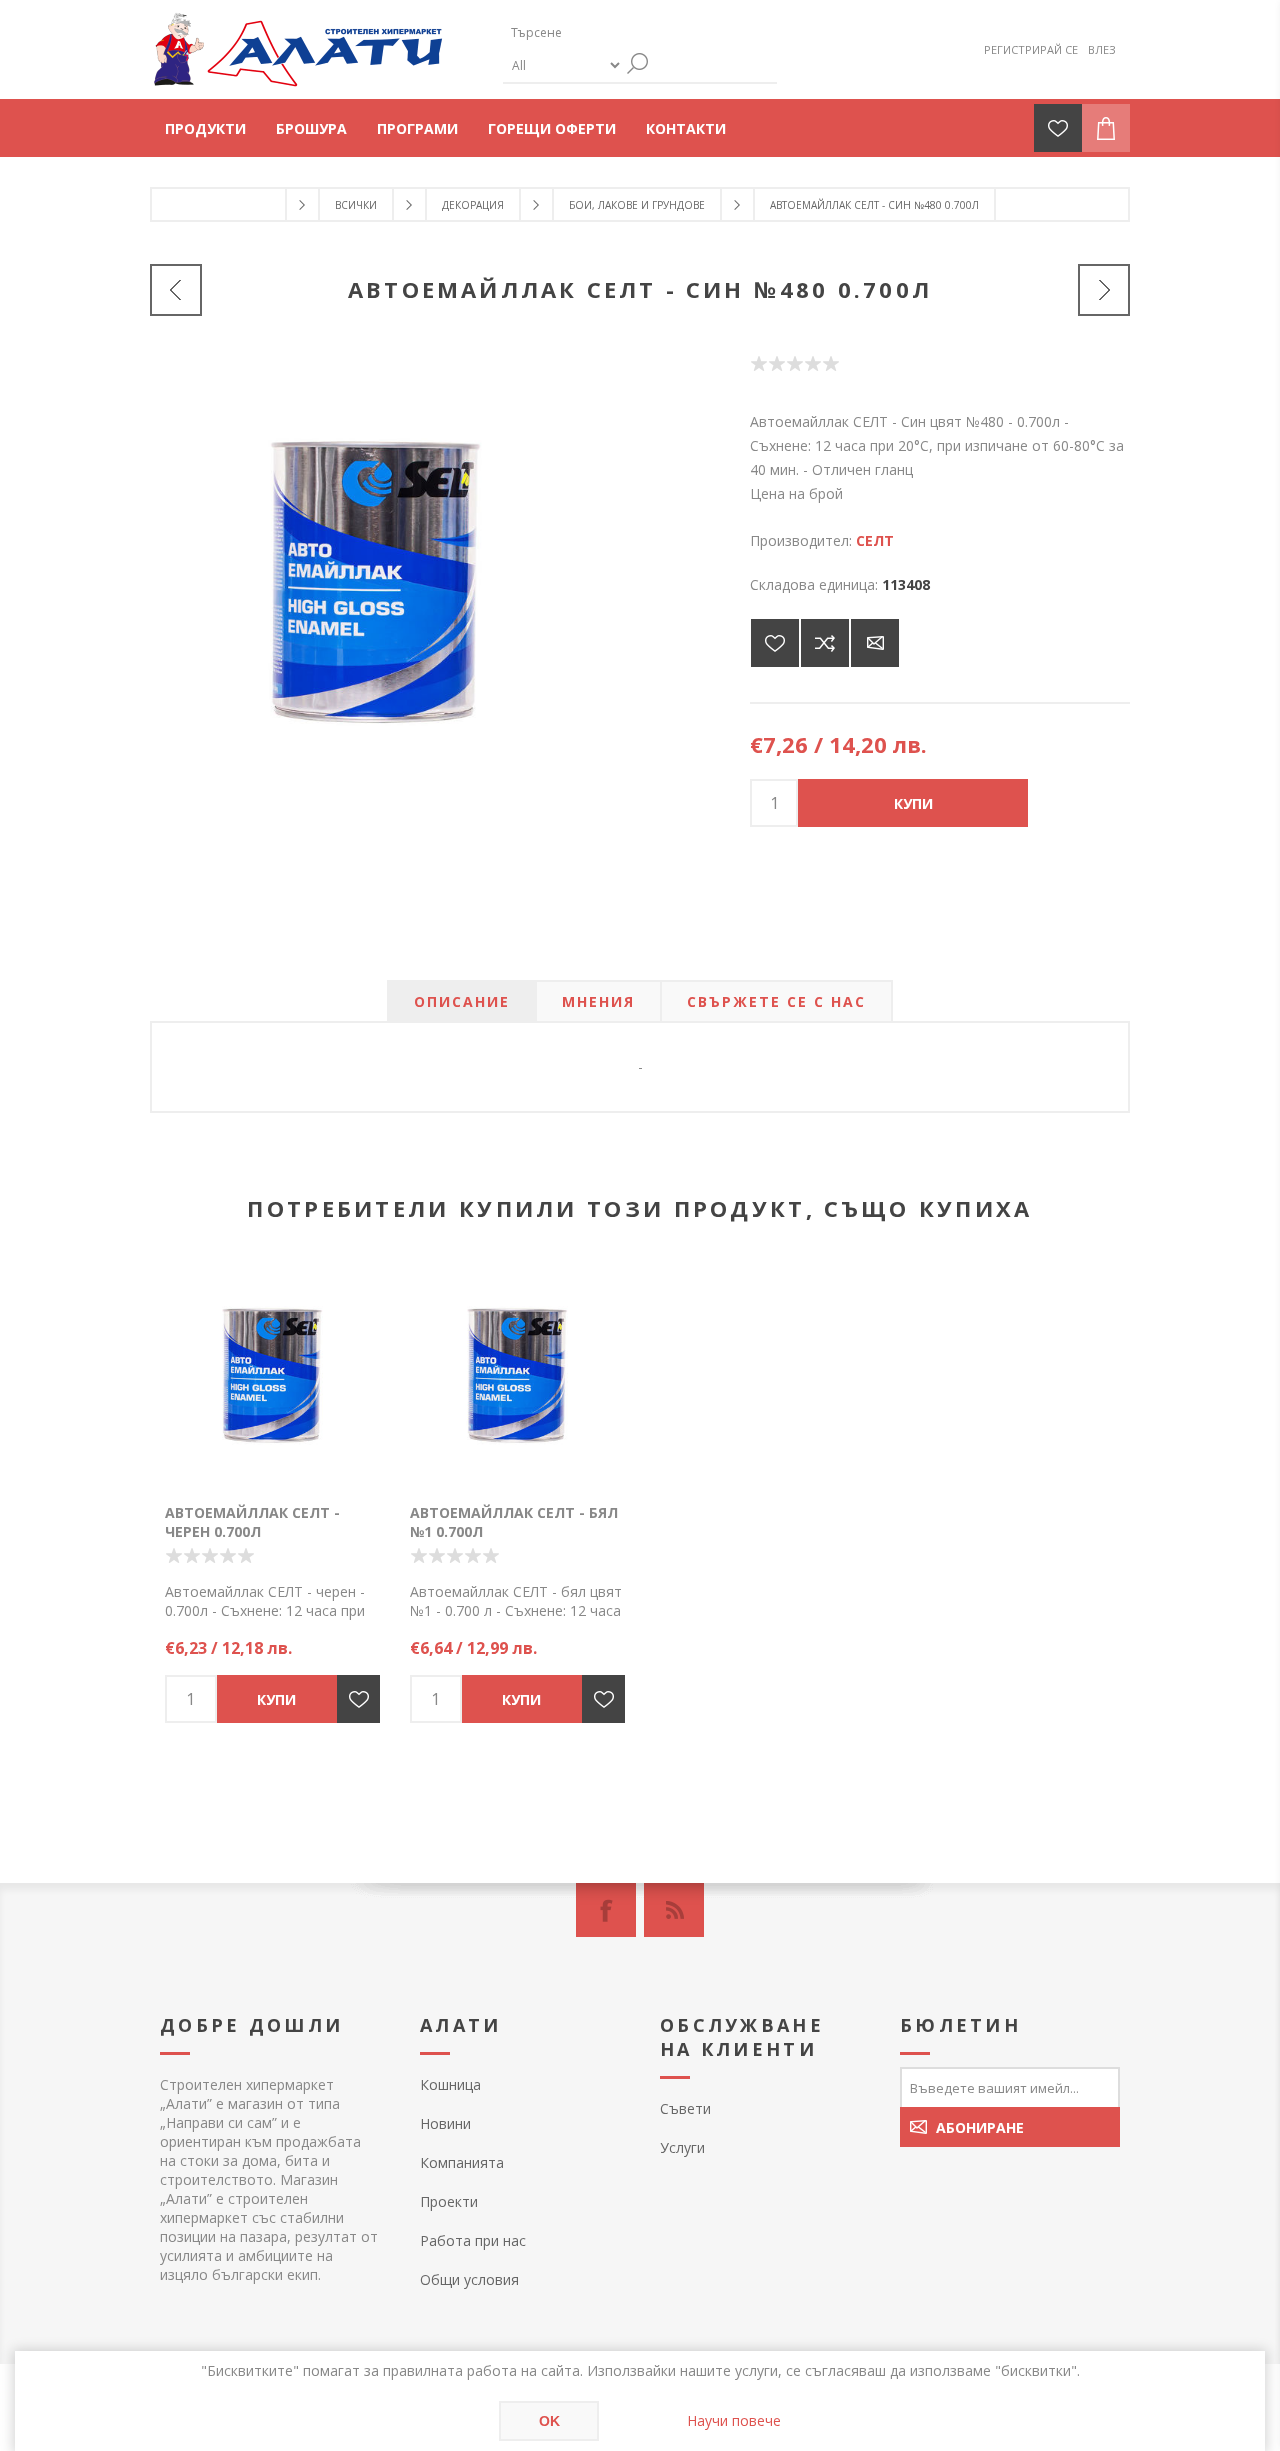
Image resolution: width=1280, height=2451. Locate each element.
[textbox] (598, 32)
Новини (445, 2123)
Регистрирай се (1031, 49)
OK (549, 2421)
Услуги (682, 2147)
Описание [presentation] (462, 1001)
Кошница (450, 2084)
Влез (1102, 49)
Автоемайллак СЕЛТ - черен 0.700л (252, 1522)
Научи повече (734, 2420)
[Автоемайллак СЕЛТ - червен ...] (1104, 290)
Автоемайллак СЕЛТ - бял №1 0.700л (514, 1522)
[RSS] (674, 1910)
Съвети (685, 2108)
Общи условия (469, 2279)
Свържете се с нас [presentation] (776, 1001)
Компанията (462, 2162)
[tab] (462, 1001)
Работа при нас (473, 2240)
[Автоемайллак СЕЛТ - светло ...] (176, 290)
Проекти (449, 2201)
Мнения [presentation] (598, 1001)
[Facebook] (606, 1910)
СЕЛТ (875, 540)
